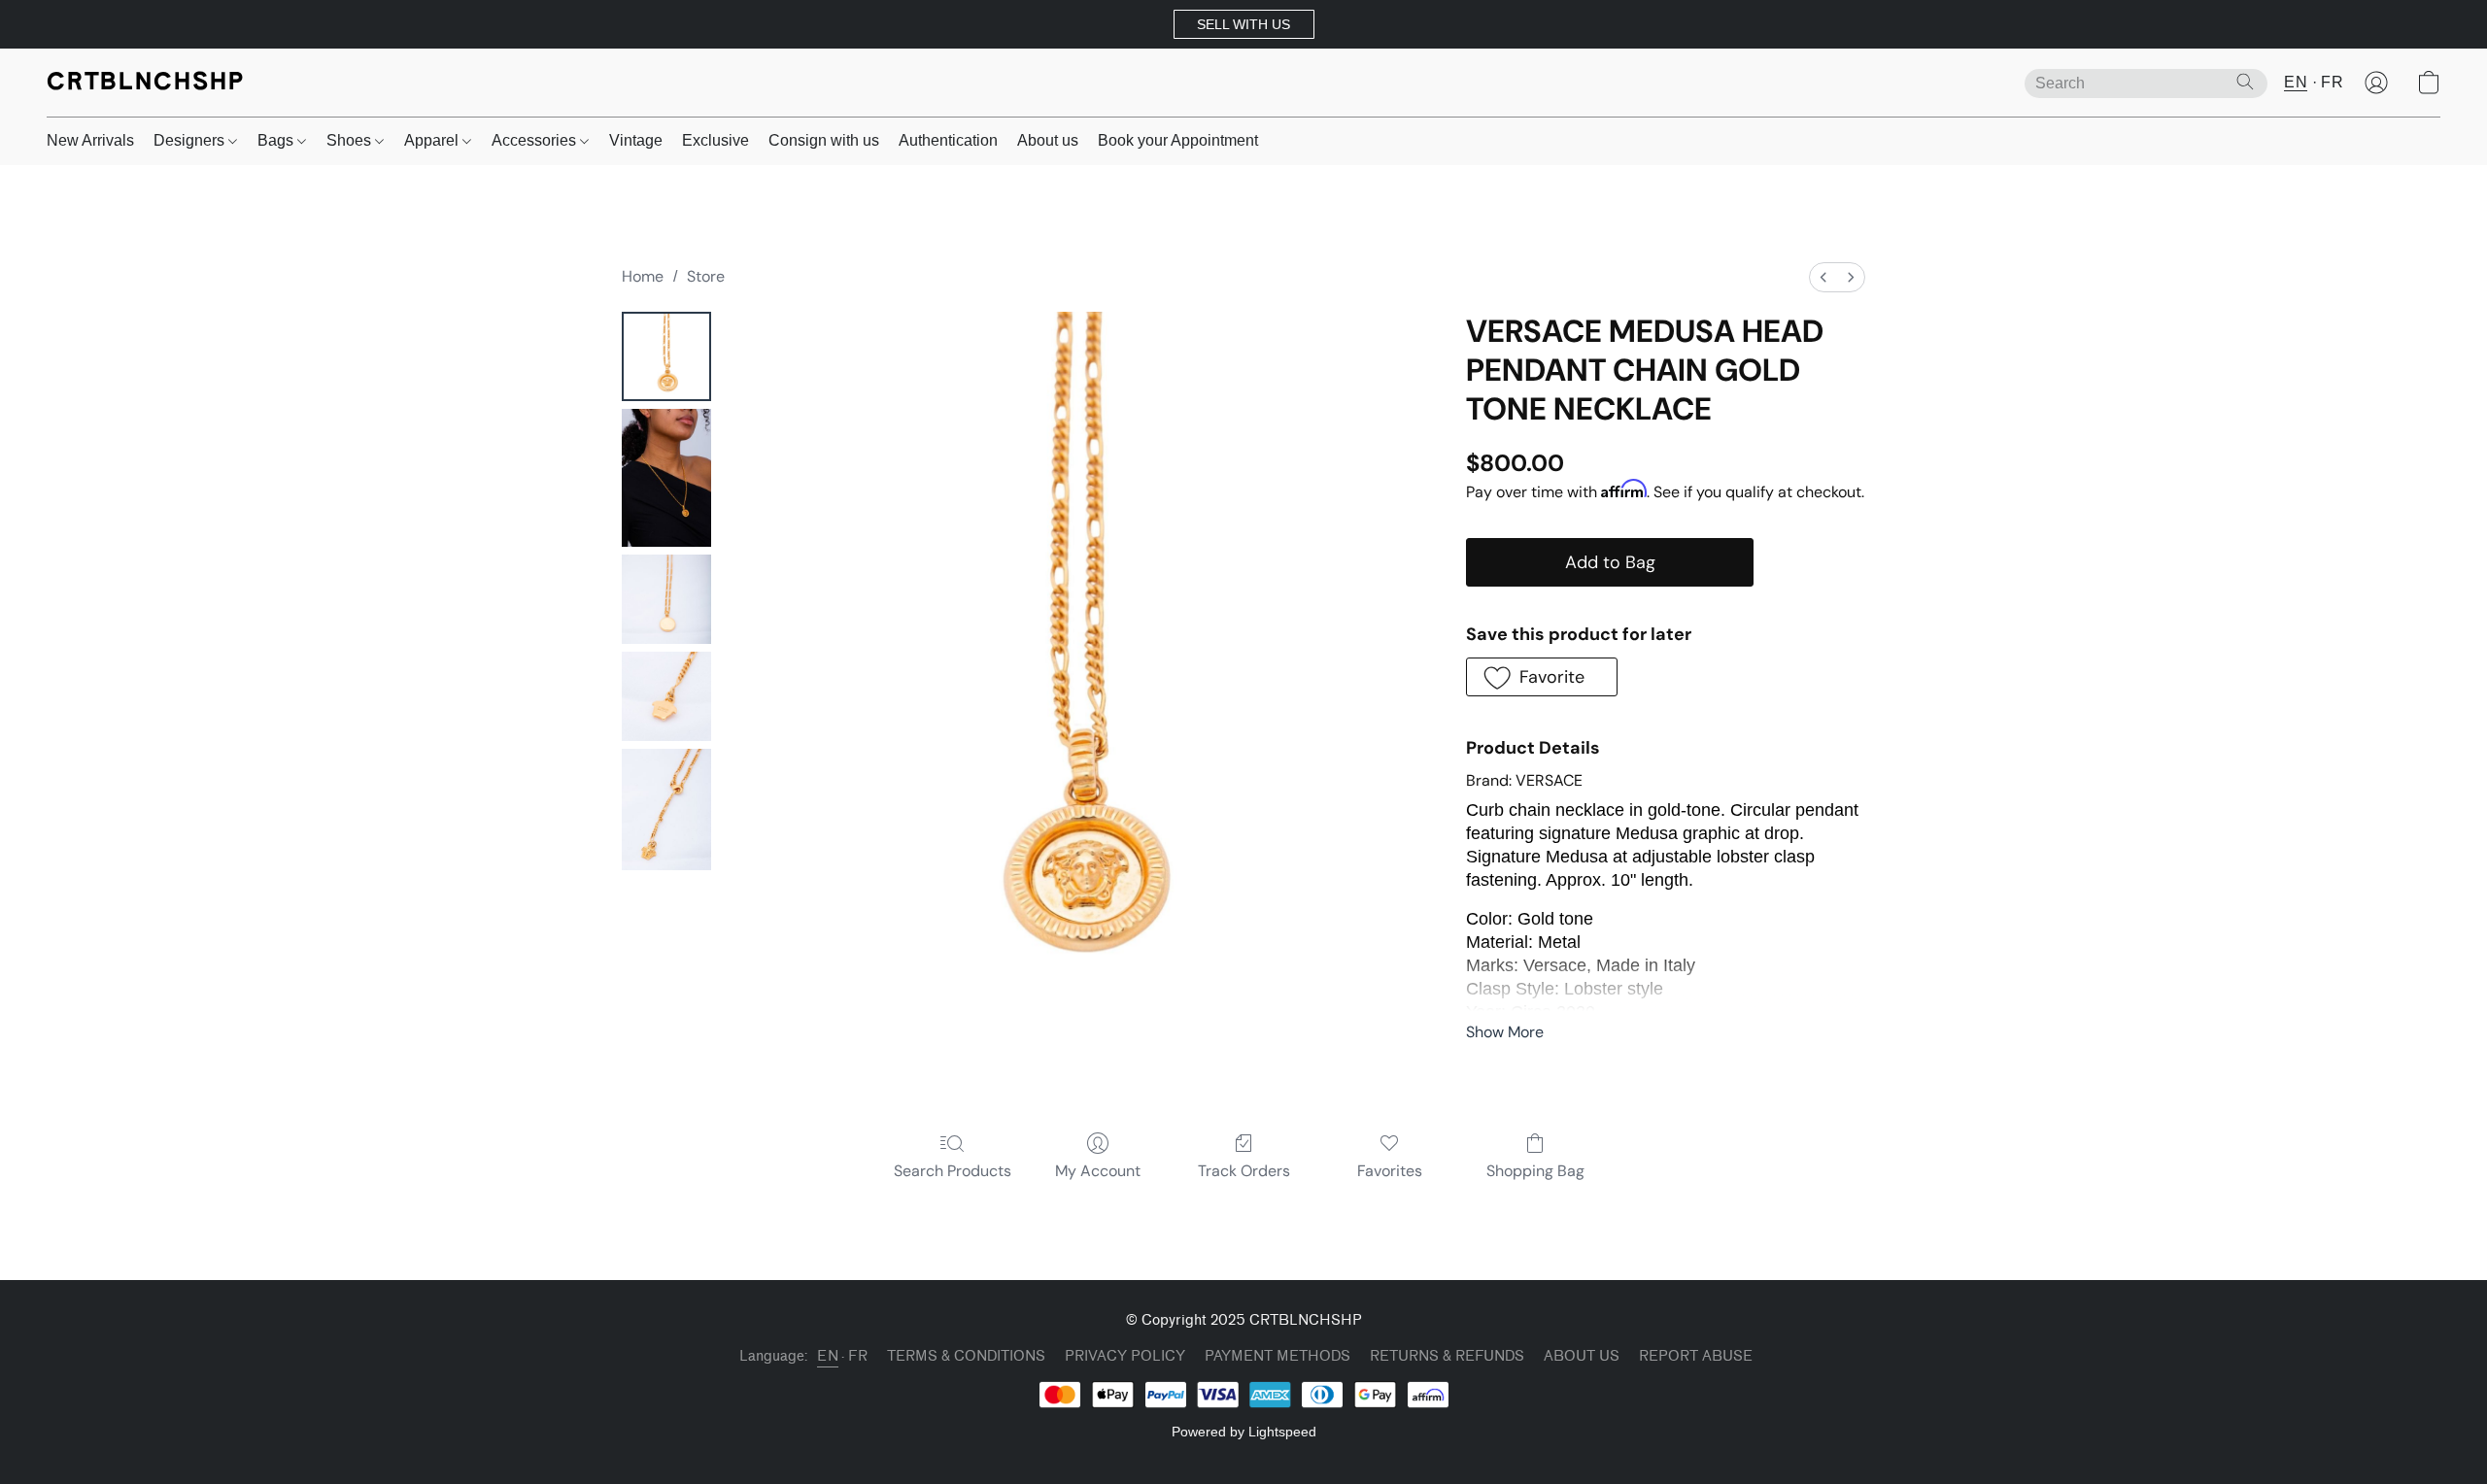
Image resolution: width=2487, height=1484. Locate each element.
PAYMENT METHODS (1278, 1356)
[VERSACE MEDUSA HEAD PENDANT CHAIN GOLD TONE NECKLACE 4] (666, 809)
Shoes (351, 140)
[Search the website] (2245, 82)
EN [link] (828, 1356)
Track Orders (1244, 1171)
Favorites (1390, 1171)
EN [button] (2296, 82)
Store (706, 276)
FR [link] (858, 1356)
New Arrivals (90, 140)
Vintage (636, 140)
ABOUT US (1582, 1356)
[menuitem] (1823, 277)
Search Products (953, 1171)
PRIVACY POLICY (1125, 1356)
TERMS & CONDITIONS (966, 1356)
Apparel (433, 140)
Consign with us (824, 140)
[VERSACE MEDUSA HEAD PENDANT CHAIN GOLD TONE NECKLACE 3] (666, 696)
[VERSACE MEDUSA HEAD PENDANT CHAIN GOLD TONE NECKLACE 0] (666, 356)
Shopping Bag (1535, 1171)
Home (643, 276)
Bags (277, 140)
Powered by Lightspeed (1244, 1432)
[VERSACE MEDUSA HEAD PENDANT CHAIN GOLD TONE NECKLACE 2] (666, 599)
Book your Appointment (1178, 140)
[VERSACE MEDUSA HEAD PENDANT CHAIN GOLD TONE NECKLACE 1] (666, 478)
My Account (1098, 1171)
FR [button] (2332, 82)
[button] (1244, 24)
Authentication (948, 140)
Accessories (536, 140)
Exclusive (715, 140)
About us (1048, 140)
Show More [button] (1505, 1032)
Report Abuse (1696, 1356)
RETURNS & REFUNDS (1447, 1356)
